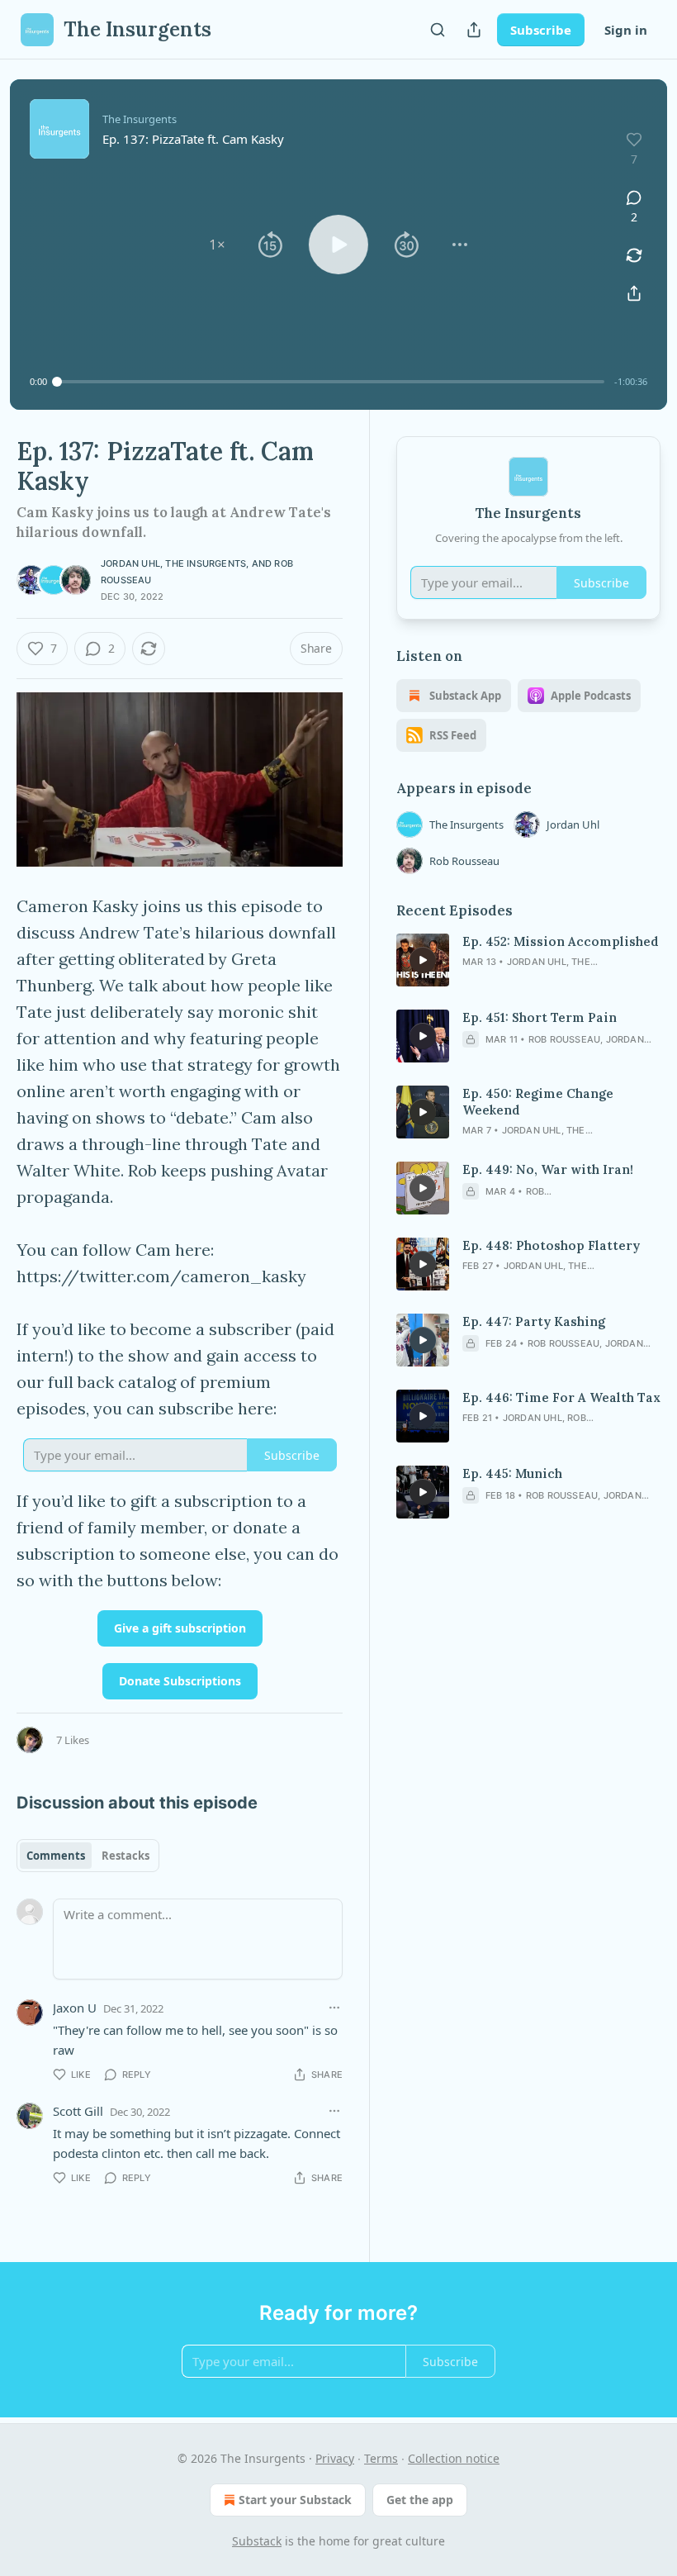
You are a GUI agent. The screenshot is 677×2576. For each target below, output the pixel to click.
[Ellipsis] (334, 2008)
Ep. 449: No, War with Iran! (548, 1169)
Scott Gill (78, 2111)
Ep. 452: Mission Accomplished (561, 941)
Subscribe (541, 30)
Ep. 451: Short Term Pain (540, 1017)
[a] (423, 960)
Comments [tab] (56, 1856)
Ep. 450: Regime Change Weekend (538, 1102)
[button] (217, 245)
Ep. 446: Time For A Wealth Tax (561, 1397)
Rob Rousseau (464, 861)
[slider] (331, 382)
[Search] (438, 30)
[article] (528, 960)
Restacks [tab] (125, 1856)
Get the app (420, 2500)
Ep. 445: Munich (512, 1473)
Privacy (335, 2458)
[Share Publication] (474, 30)
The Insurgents (206, 563)
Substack (257, 2541)
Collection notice (454, 2458)
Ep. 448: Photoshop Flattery (551, 1245)
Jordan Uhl (130, 563)
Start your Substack (295, 2500)
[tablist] (88, 1856)
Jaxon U (75, 2008)
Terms (381, 2458)
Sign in (626, 30)
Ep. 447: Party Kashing (534, 1321)
